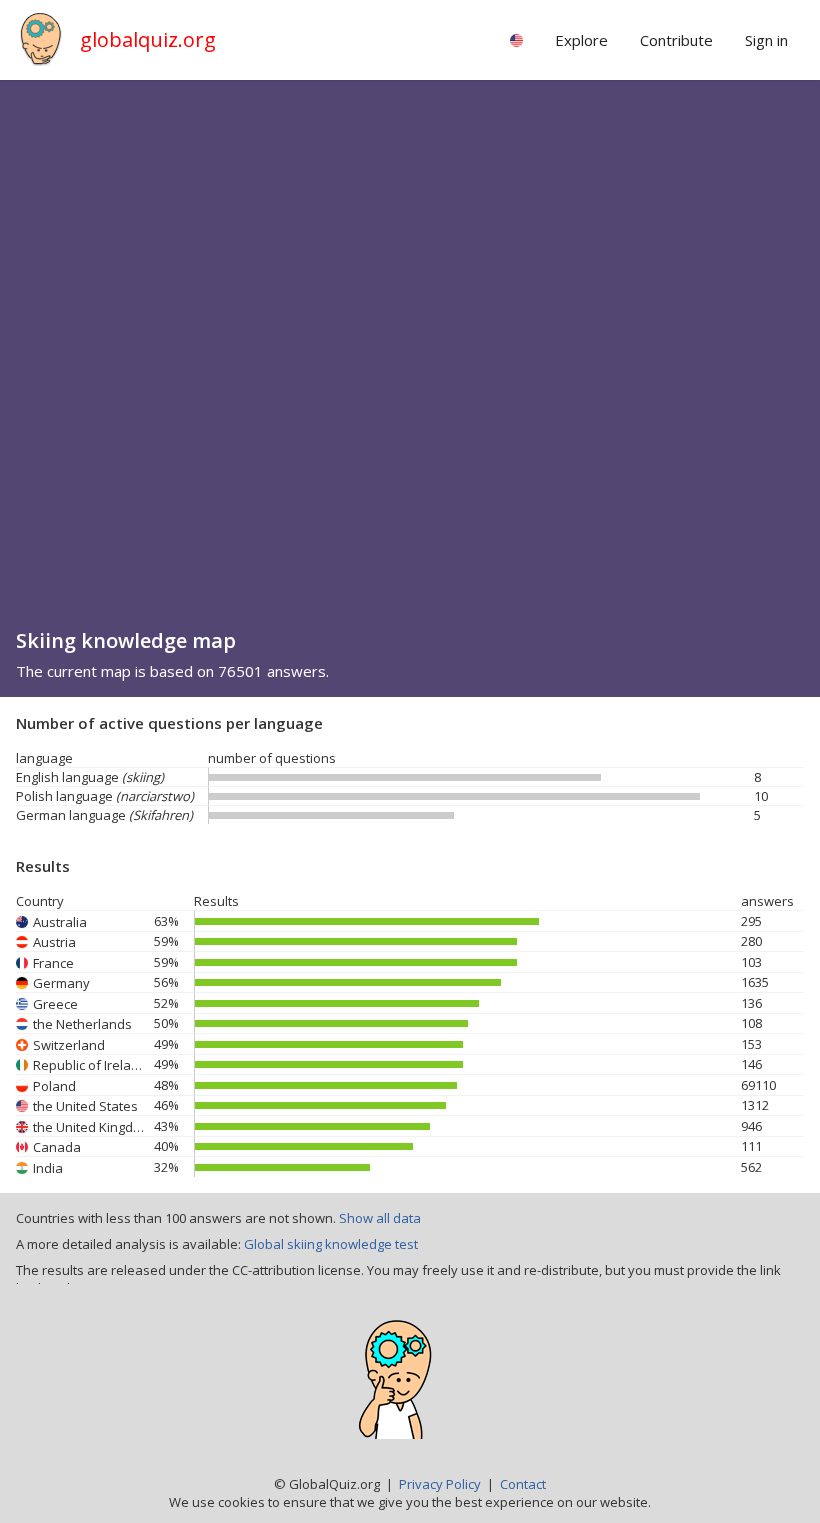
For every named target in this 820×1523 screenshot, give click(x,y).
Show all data (380, 1218)
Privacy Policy (440, 1484)
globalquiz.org (148, 39)
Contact (523, 1484)
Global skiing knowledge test (331, 1244)
